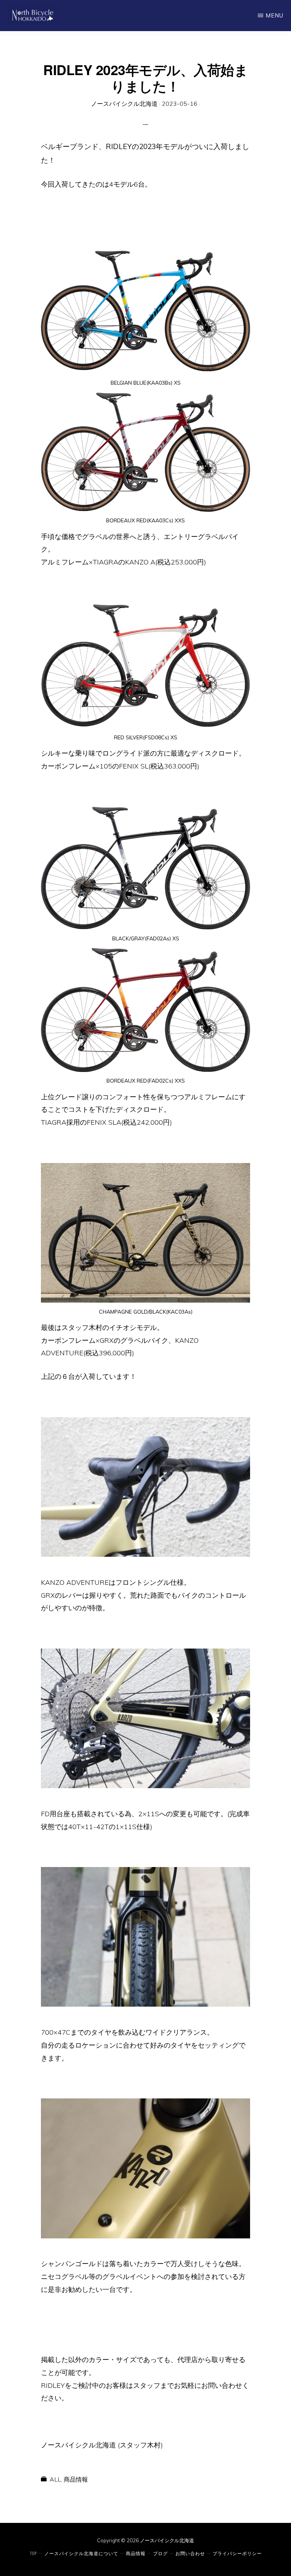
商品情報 (76, 2479)
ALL (55, 2479)
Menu (275, 15)
